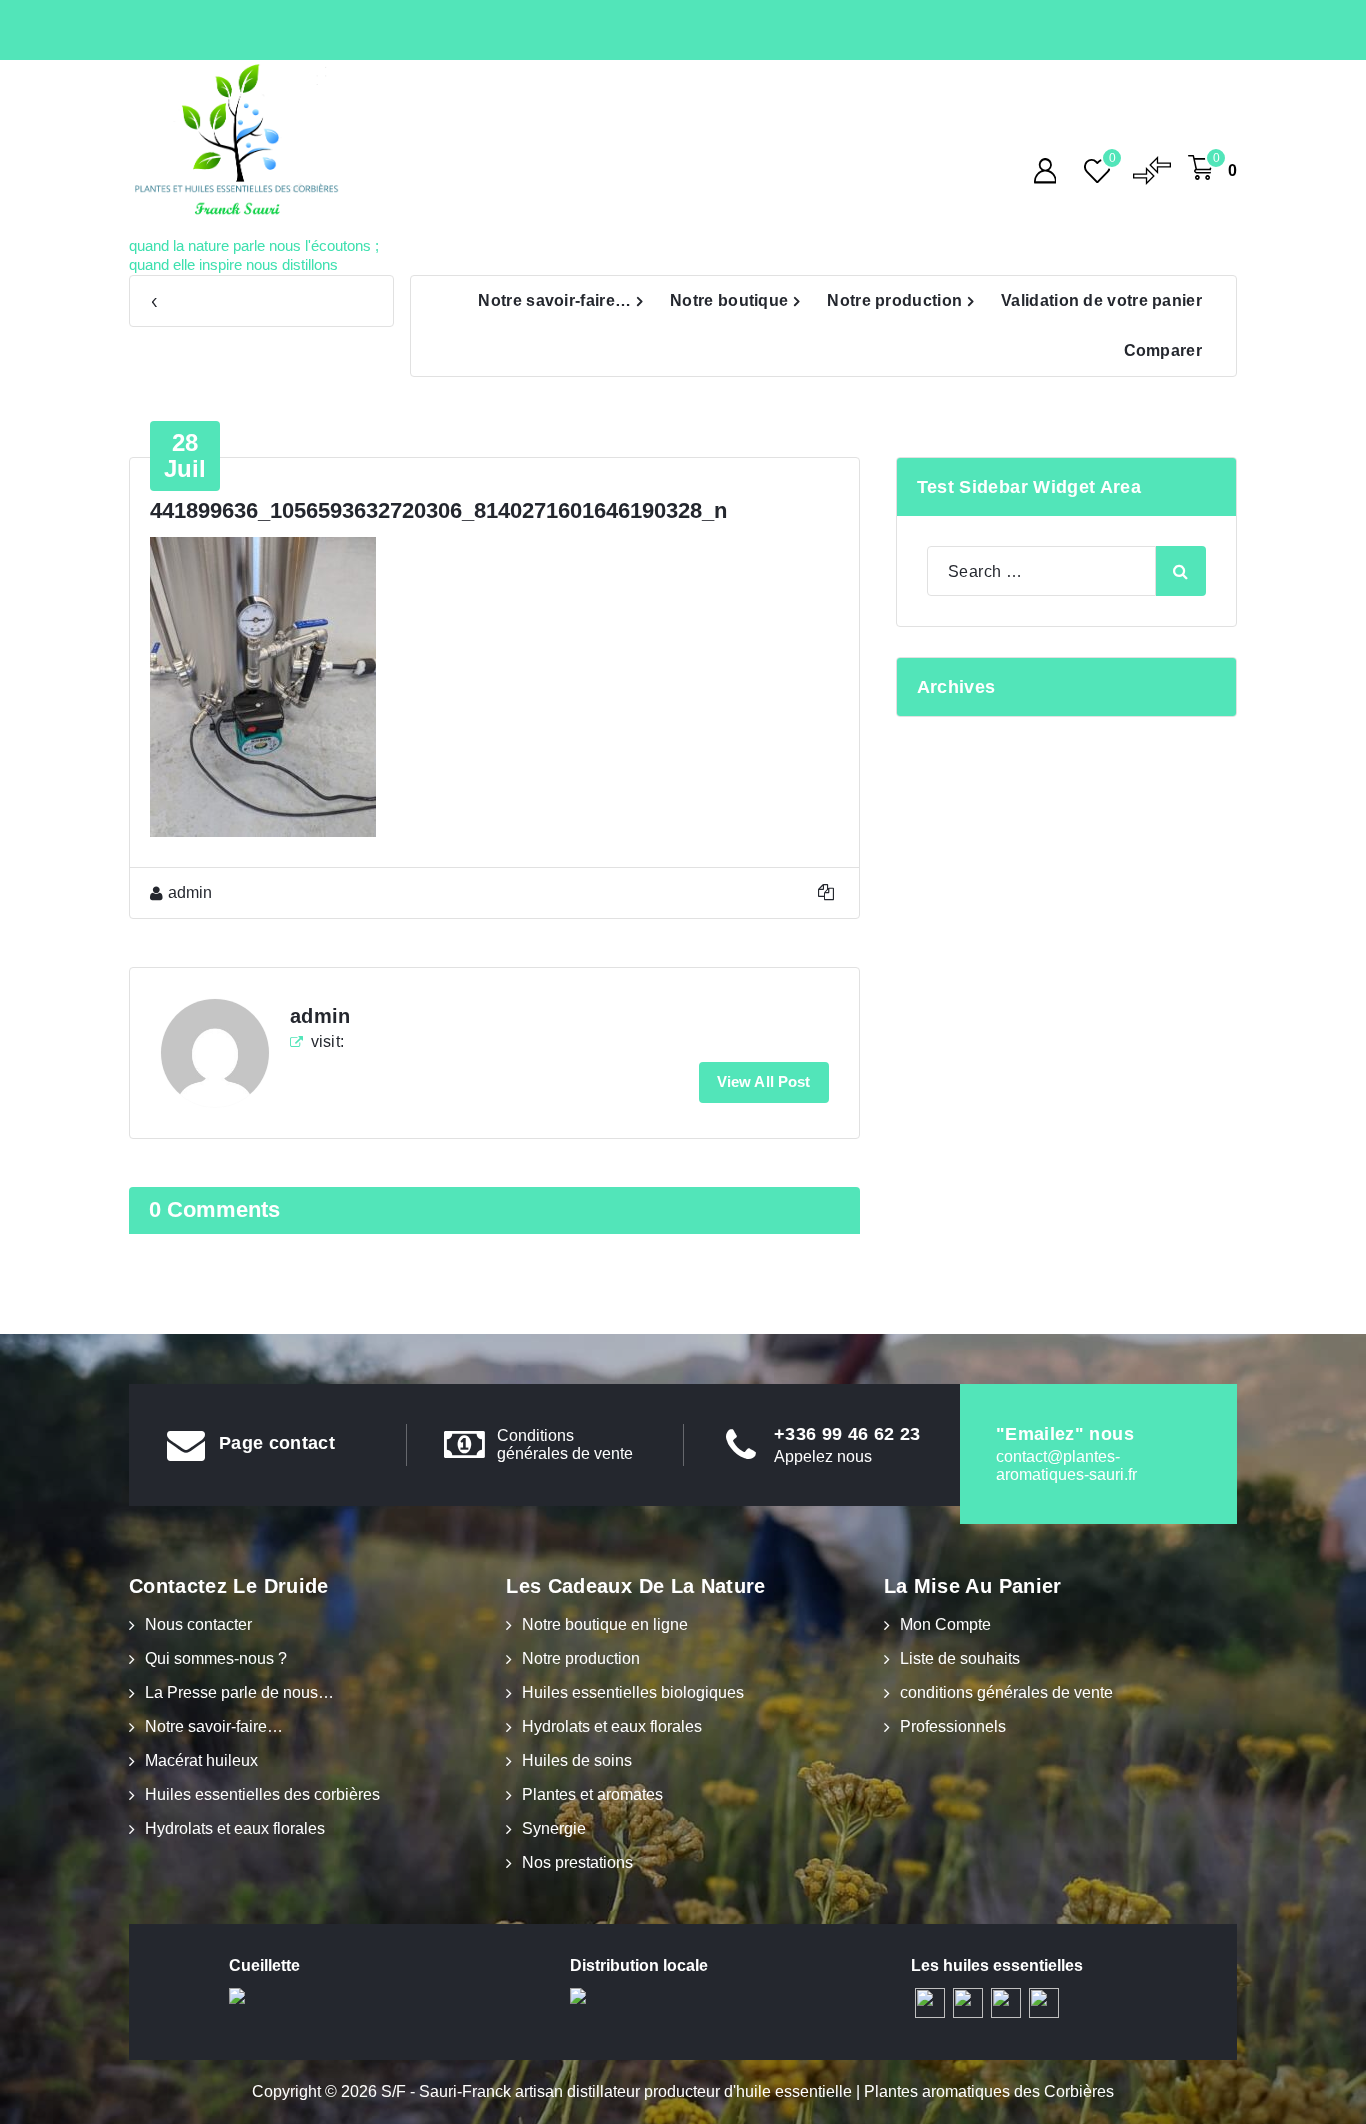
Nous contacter (198, 1624)
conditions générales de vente (1006, 1692)
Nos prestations (577, 1862)
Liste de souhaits (960, 1658)
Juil (185, 455)
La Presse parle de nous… (239, 1692)
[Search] (1181, 571)
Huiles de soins (577, 1760)
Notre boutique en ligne (605, 1624)
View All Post (764, 1081)
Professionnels (953, 1726)
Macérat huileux (201, 1760)
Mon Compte (945, 1624)
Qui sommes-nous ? (216, 1658)
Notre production (894, 300)
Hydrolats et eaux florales (235, 1828)
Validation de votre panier (1101, 300)
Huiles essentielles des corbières (262, 1794)
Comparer (1163, 350)
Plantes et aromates (592, 1794)
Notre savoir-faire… (554, 300)
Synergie (554, 1828)
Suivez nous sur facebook (205, 301)
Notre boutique (729, 300)
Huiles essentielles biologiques (633, 1692)
